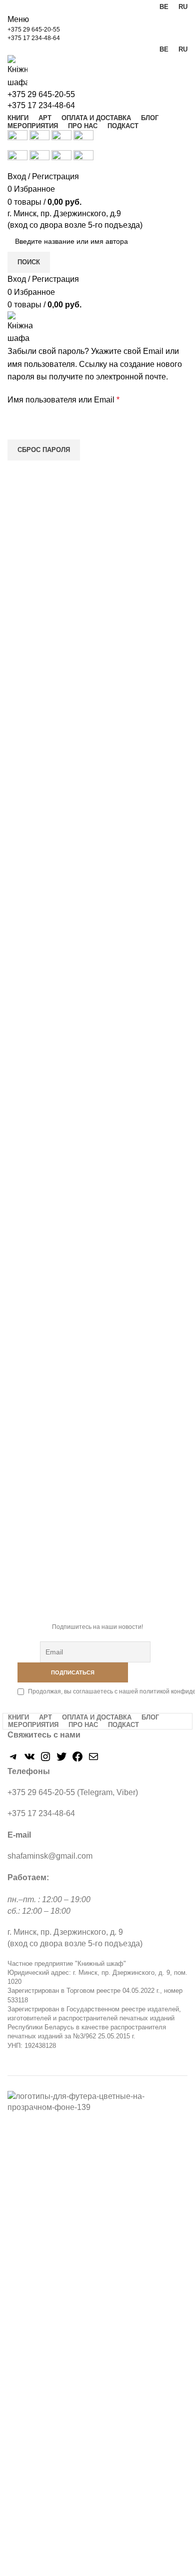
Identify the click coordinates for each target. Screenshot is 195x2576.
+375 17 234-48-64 (34, 38)
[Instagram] (45, 1760)
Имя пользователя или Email (87, 400)
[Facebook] (77, 1760)
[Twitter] (61, 1760)
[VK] (29, 1760)
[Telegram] (13, 1760)
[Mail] (93, 1760)
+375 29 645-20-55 (34, 30)
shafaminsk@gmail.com (50, 1856)
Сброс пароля (44, 450)
